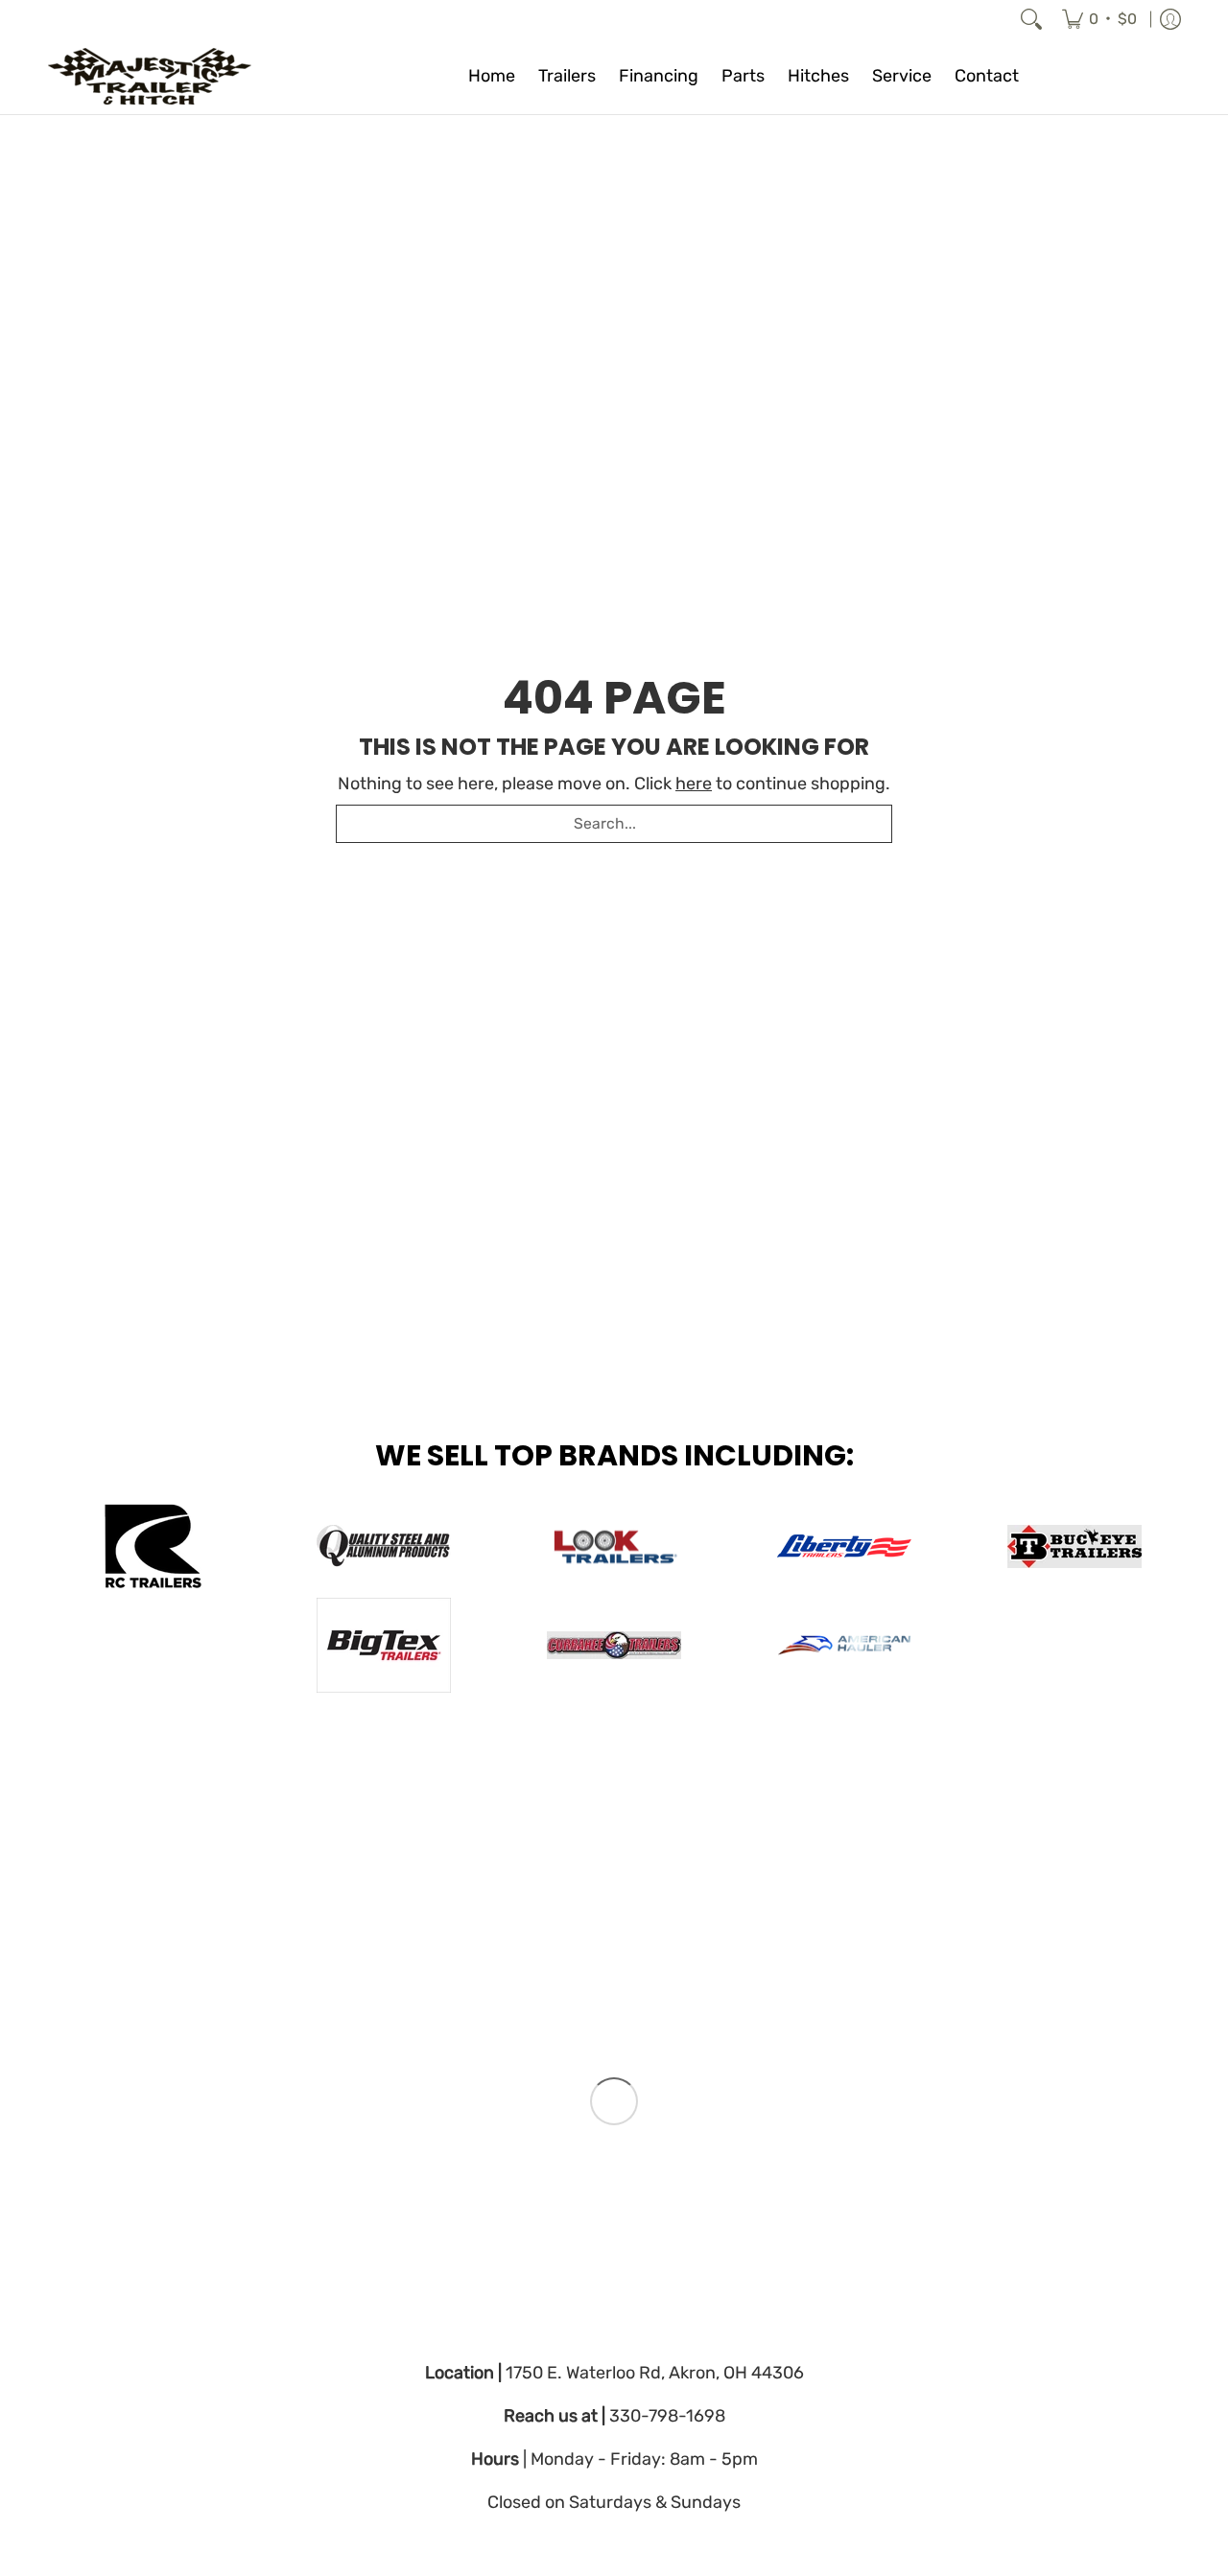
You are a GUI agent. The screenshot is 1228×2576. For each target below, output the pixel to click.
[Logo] (844, 1646)
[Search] (1031, 19)
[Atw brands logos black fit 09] (153, 1546)
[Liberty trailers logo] (844, 1546)
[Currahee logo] (614, 1645)
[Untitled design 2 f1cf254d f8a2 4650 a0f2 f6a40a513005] (614, 1546)
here (694, 784)
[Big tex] (384, 1645)
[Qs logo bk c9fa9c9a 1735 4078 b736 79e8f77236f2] (384, 1546)
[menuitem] (1099, 19)
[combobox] (614, 824)
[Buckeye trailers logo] (1074, 1546)
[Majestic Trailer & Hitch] (168, 76)
